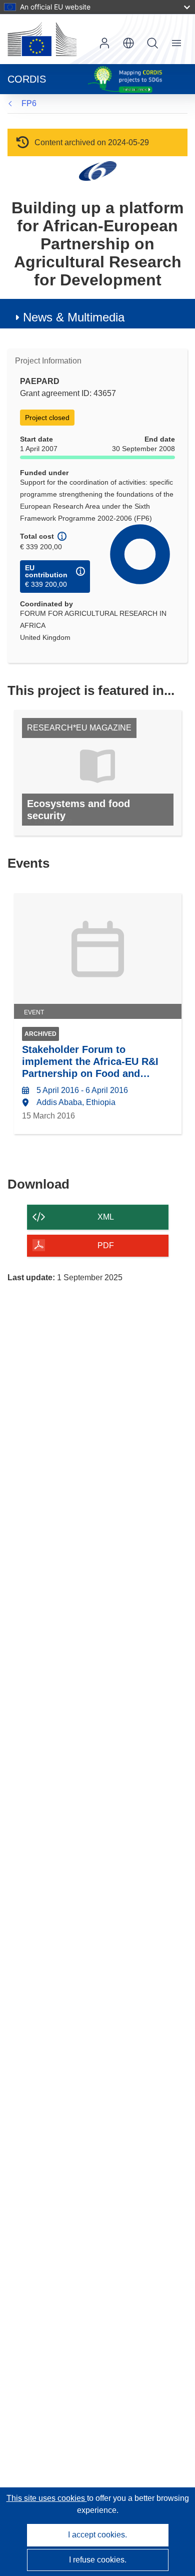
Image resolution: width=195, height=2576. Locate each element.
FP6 (29, 103)
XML (106, 1217)
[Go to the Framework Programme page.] (98, 170)
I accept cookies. (97, 2535)
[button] (128, 43)
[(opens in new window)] (42, 39)
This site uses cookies (47, 2498)
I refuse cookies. (98, 2560)
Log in (104, 43)
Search (152, 43)
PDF (106, 1245)
